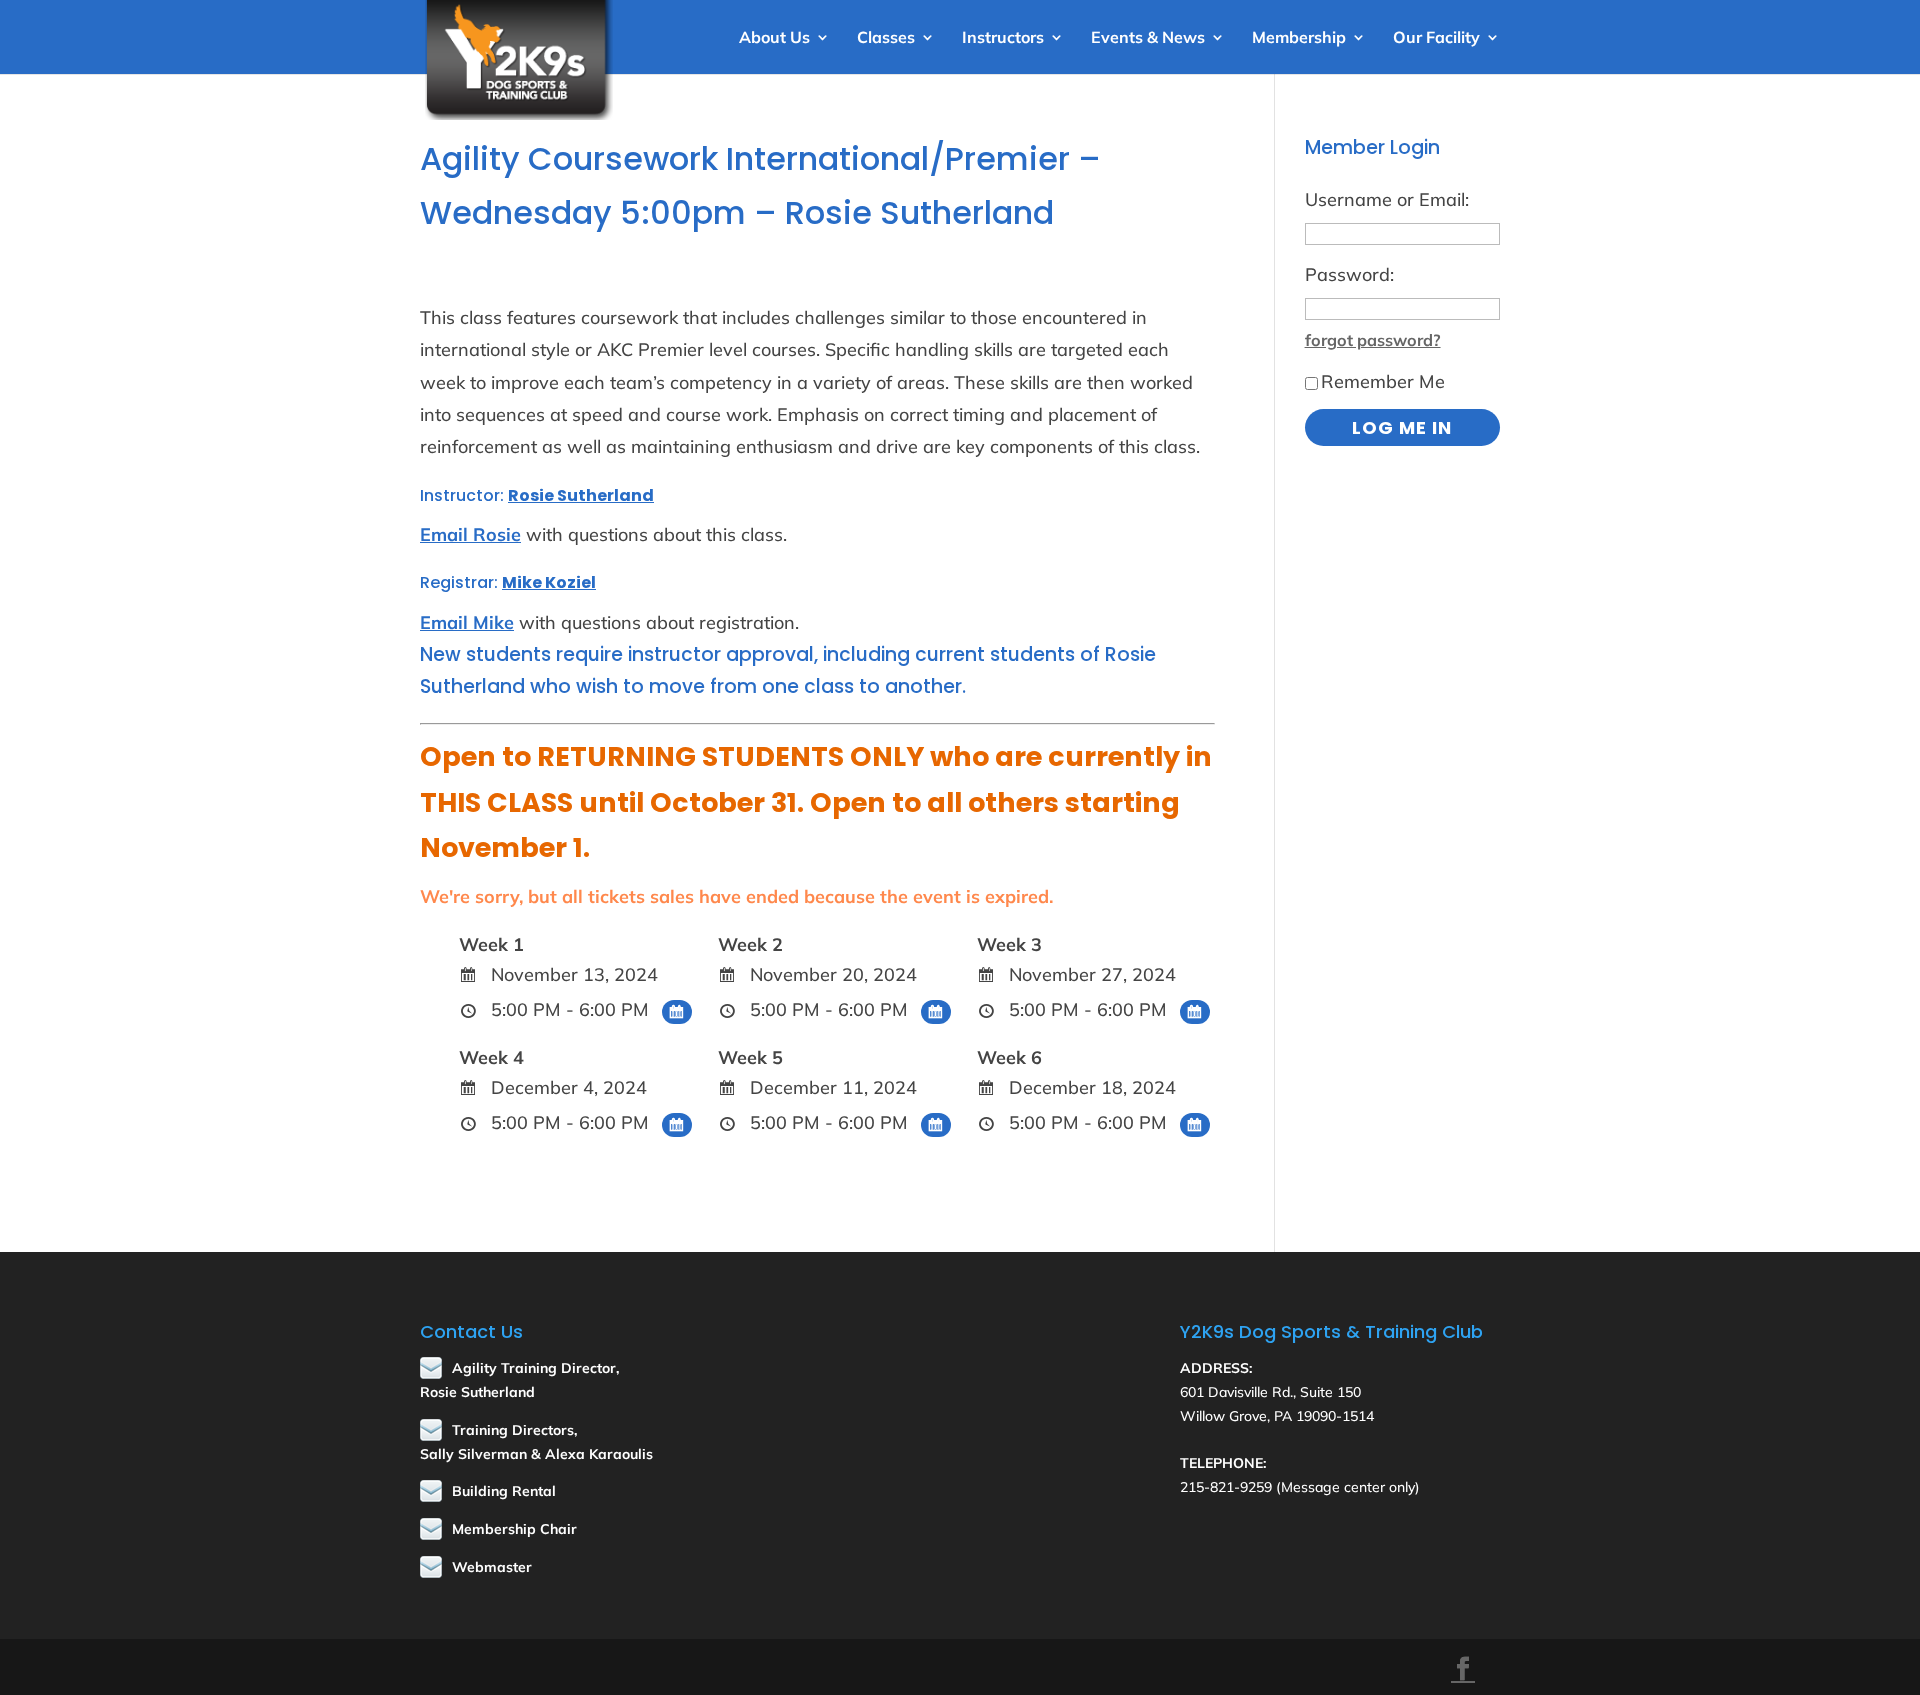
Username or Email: (1387, 199)
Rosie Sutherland (581, 495)
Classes (886, 38)
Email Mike (467, 622)
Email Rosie (470, 534)
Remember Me (1383, 381)
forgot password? (1373, 340)
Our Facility (1436, 38)
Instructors (1003, 38)
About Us (774, 38)
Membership (1299, 38)
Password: (1349, 274)
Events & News (1148, 38)
